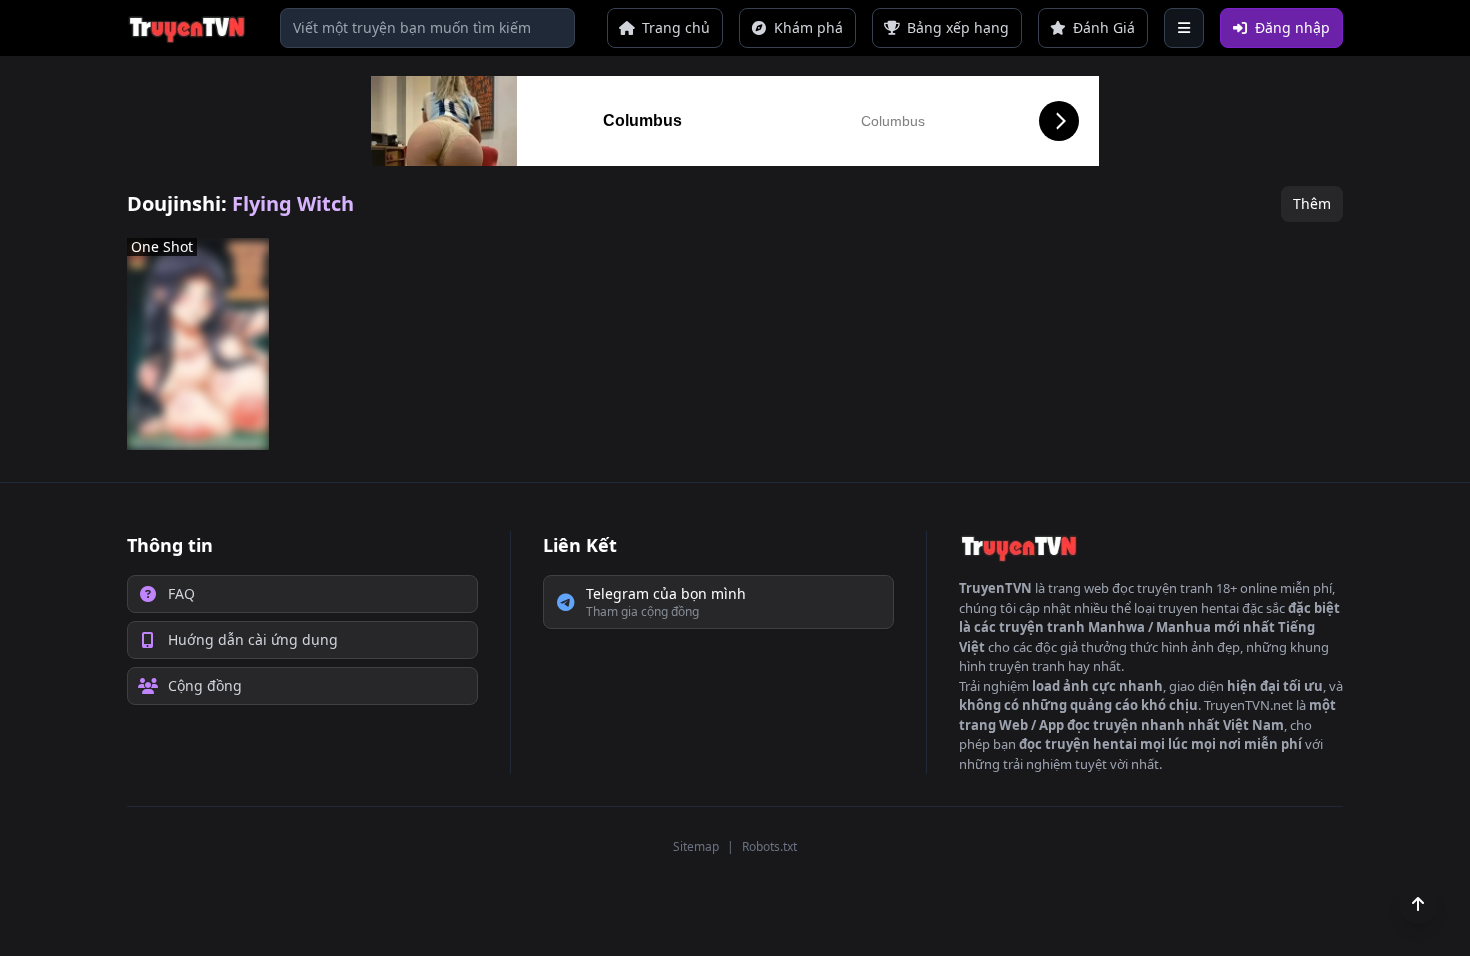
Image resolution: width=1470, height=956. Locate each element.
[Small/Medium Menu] (1184, 28)
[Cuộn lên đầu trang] (1418, 904)
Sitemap (696, 846)
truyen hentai (1198, 608)
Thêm (1312, 203)
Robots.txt (769, 846)
